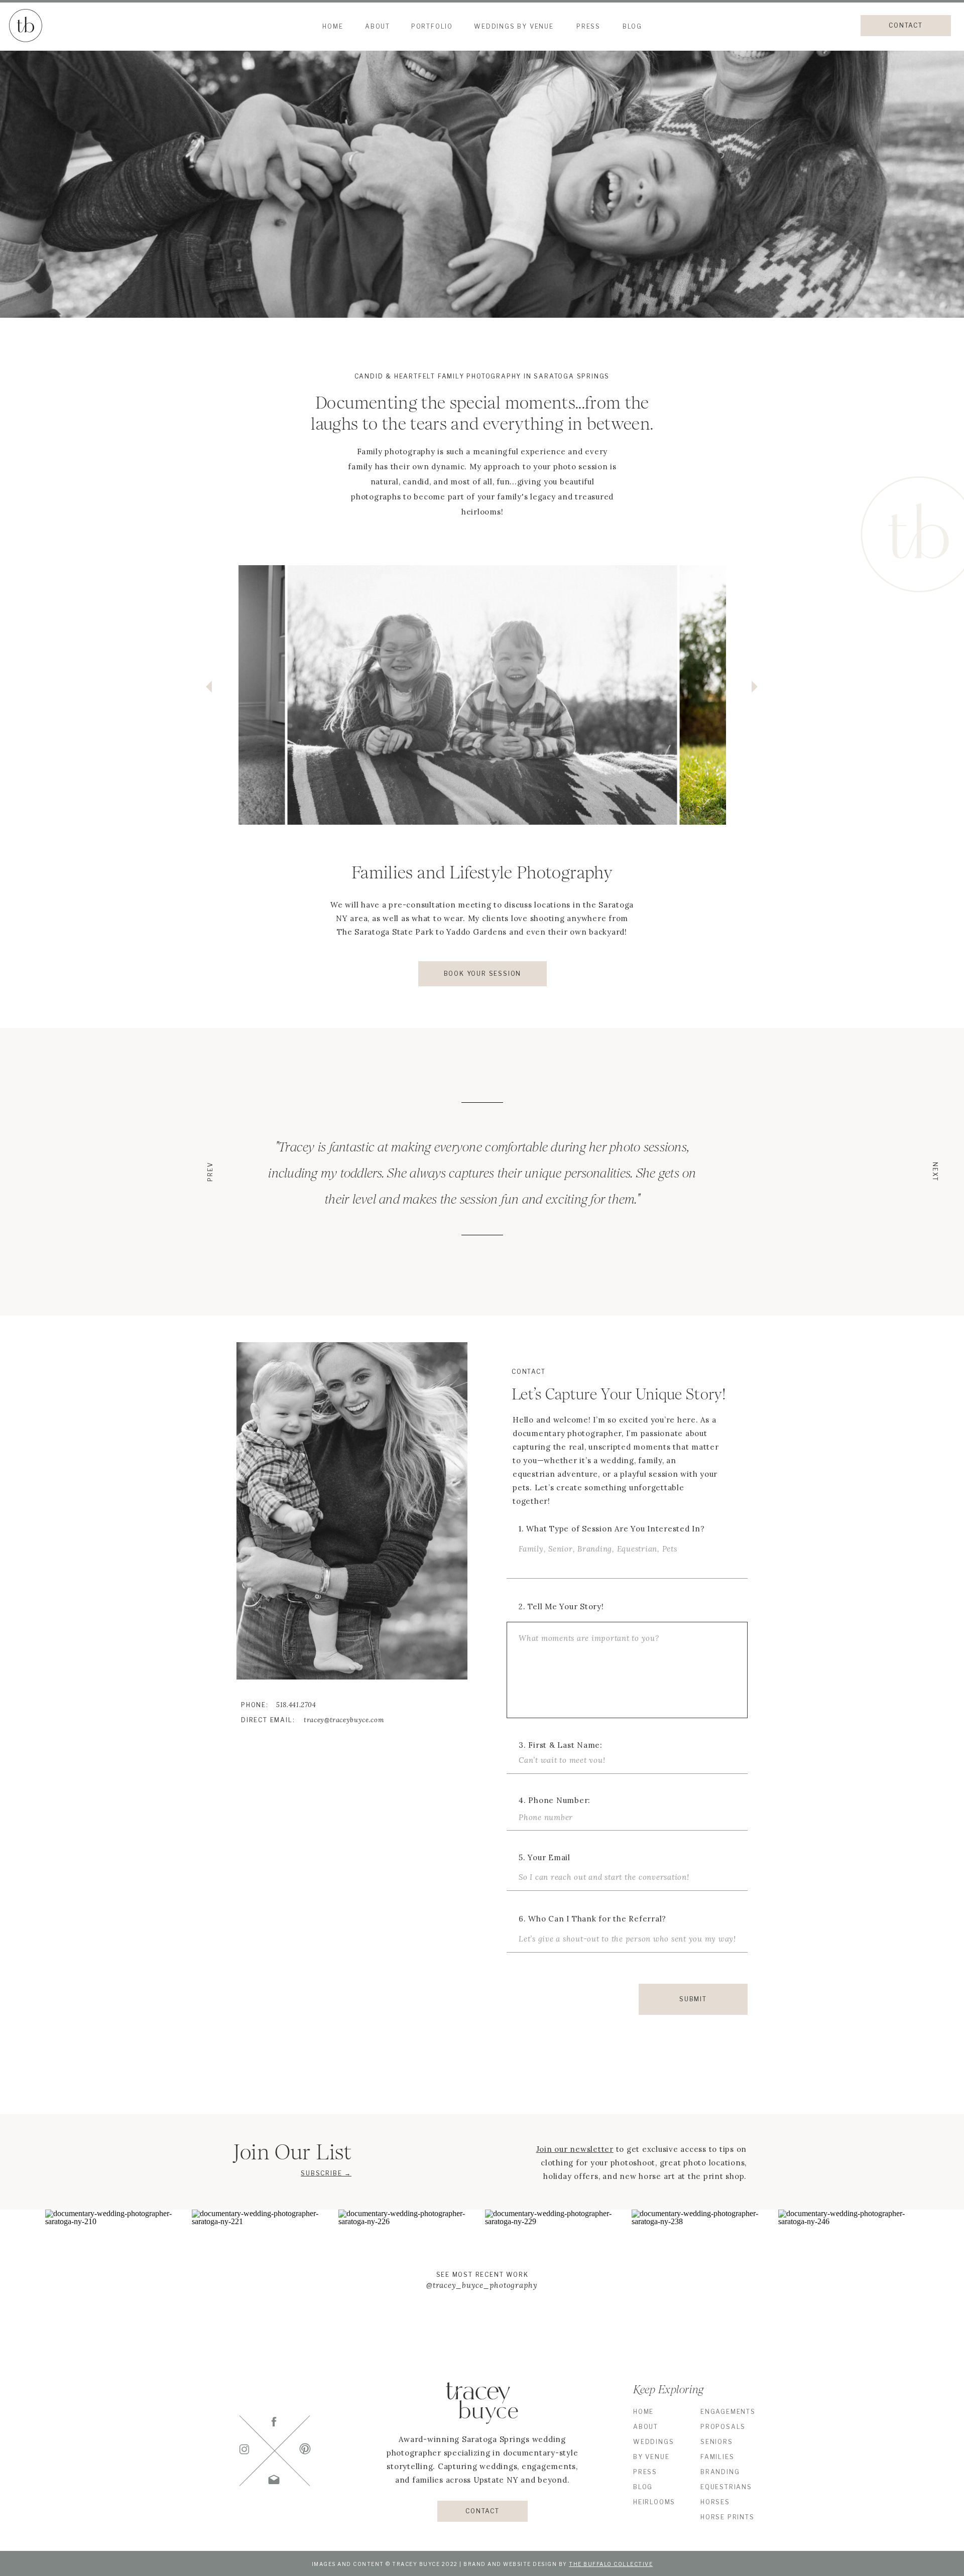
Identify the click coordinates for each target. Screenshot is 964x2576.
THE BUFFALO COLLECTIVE (611, 2564)
